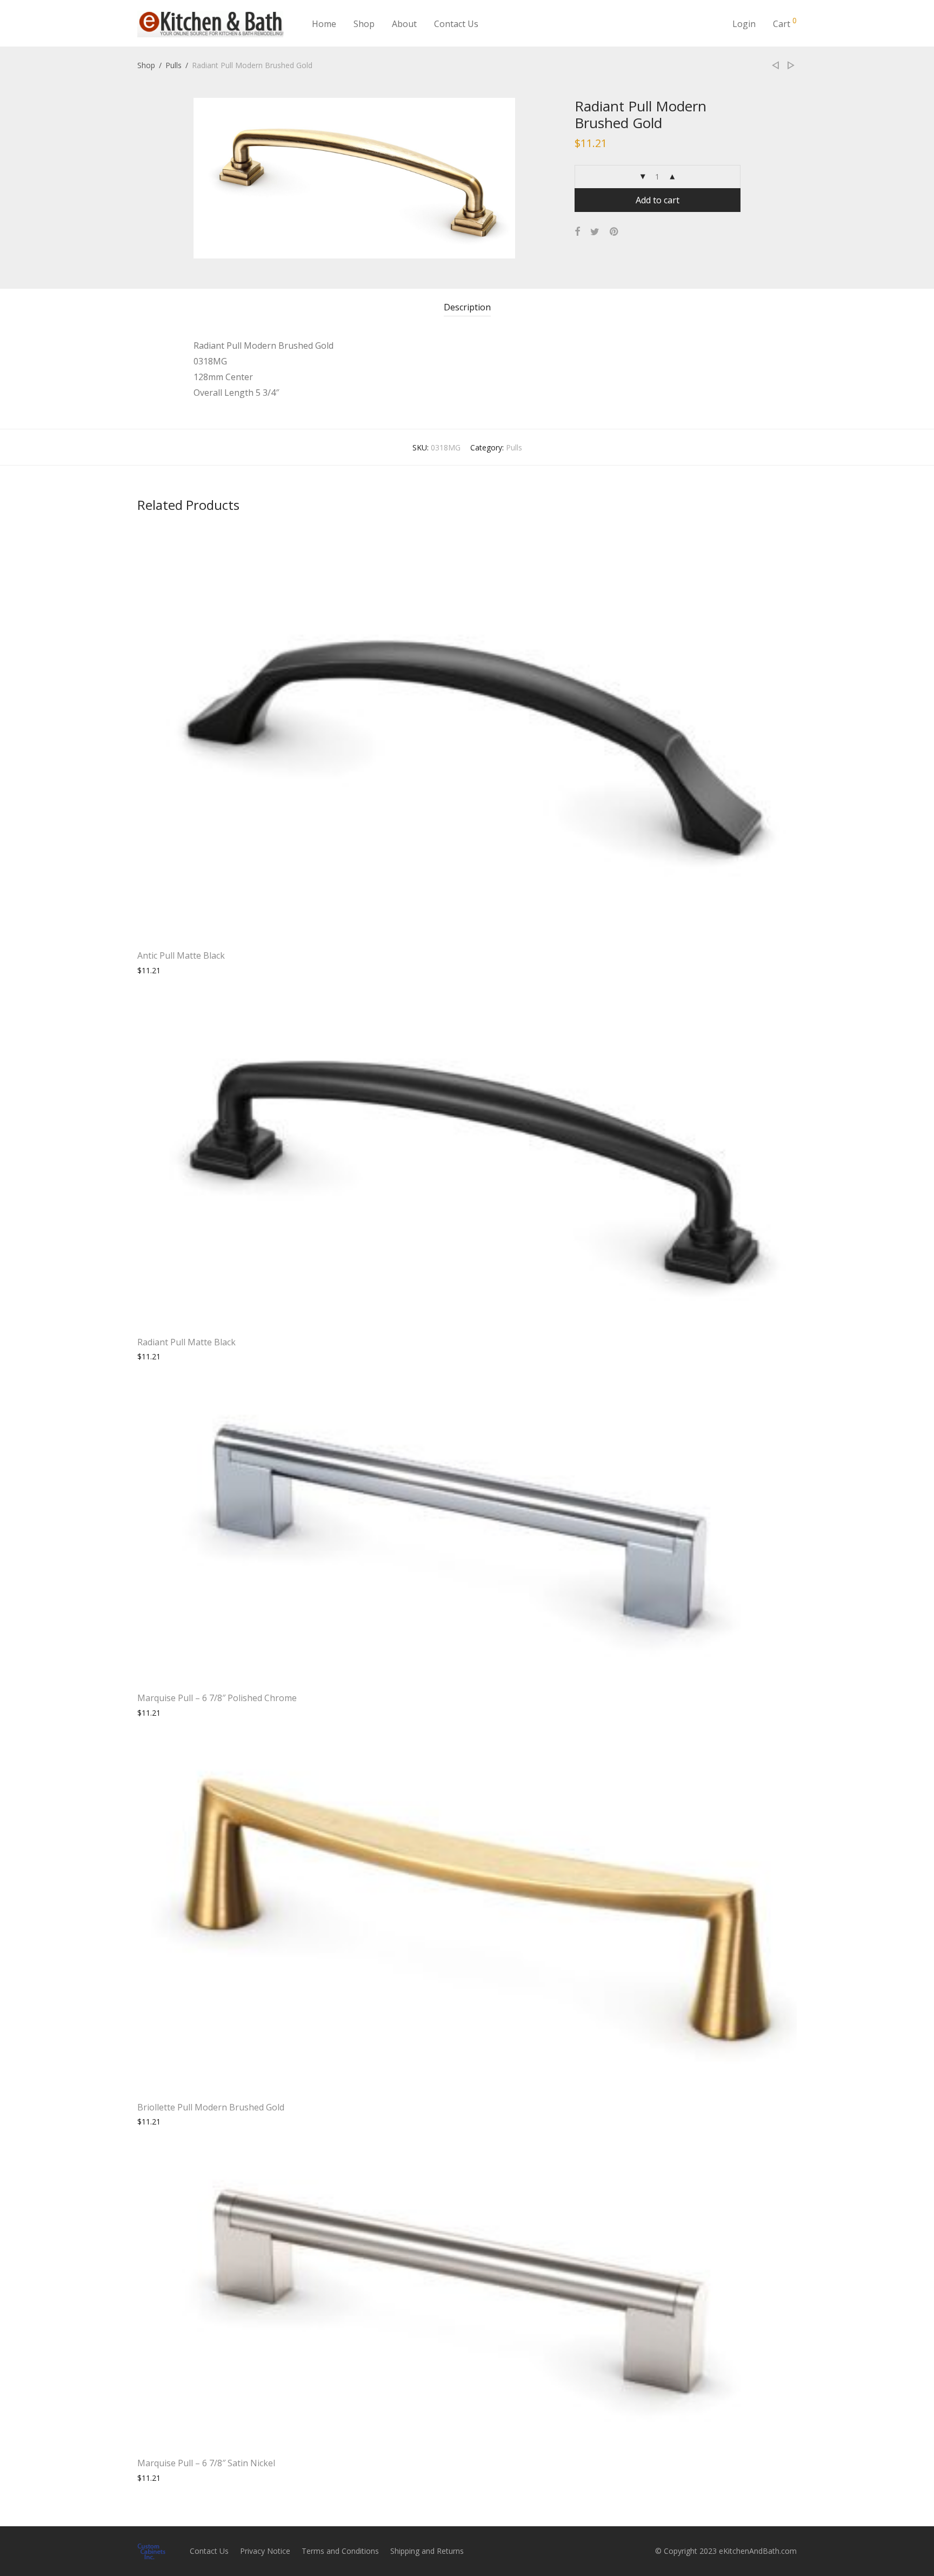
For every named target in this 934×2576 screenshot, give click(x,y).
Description (467, 307)
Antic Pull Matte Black (181, 955)
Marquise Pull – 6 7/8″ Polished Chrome (217, 1698)
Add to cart (658, 200)
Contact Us (456, 24)
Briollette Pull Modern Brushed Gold (211, 2107)
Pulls (174, 65)
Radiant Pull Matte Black (186, 1342)
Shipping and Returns (427, 2551)
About (404, 24)
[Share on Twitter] (595, 232)
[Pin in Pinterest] (615, 232)
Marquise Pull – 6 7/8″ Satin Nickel (206, 2463)
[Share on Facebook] (577, 232)
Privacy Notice (265, 2551)
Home (324, 24)
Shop (364, 24)
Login (744, 24)
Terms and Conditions (340, 2551)
